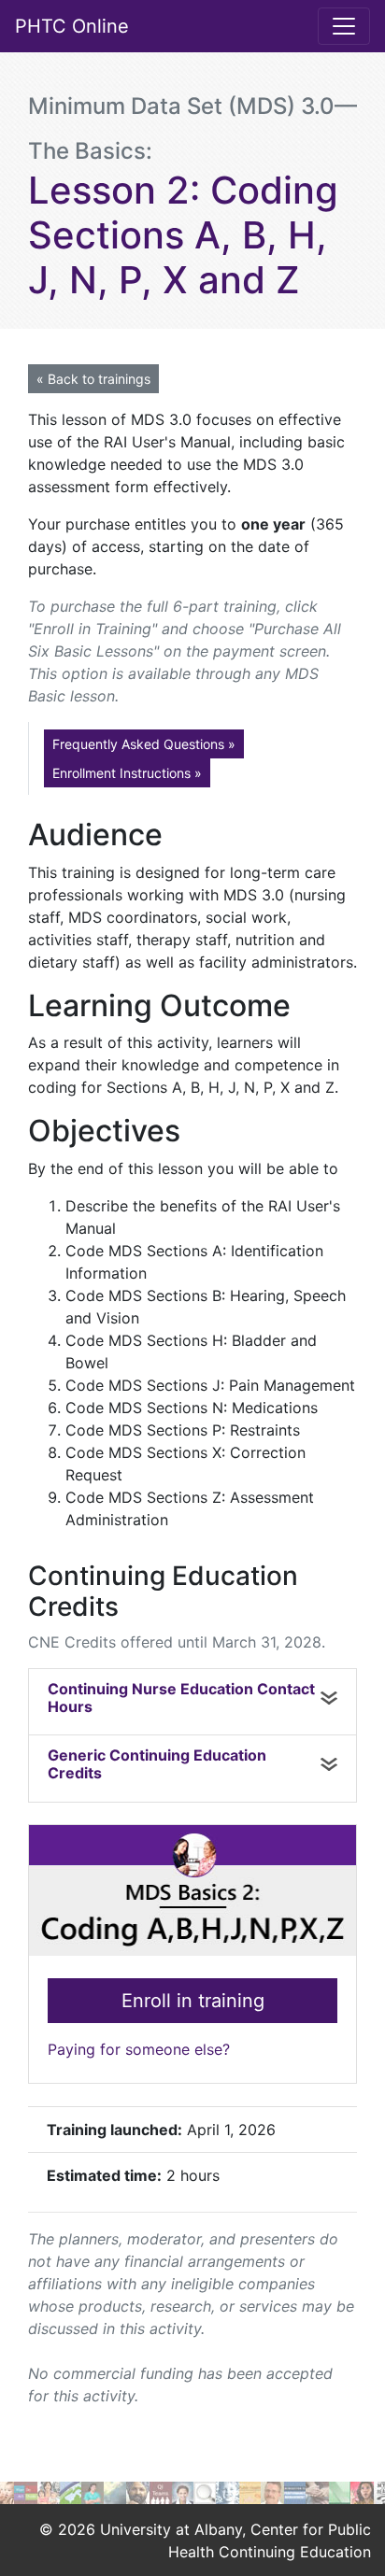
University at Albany (171, 2529)
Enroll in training (193, 2001)
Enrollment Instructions (127, 773)
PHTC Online (72, 26)
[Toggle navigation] (344, 26)
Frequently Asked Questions (144, 744)
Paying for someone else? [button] (139, 2049)
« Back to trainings (93, 379)
